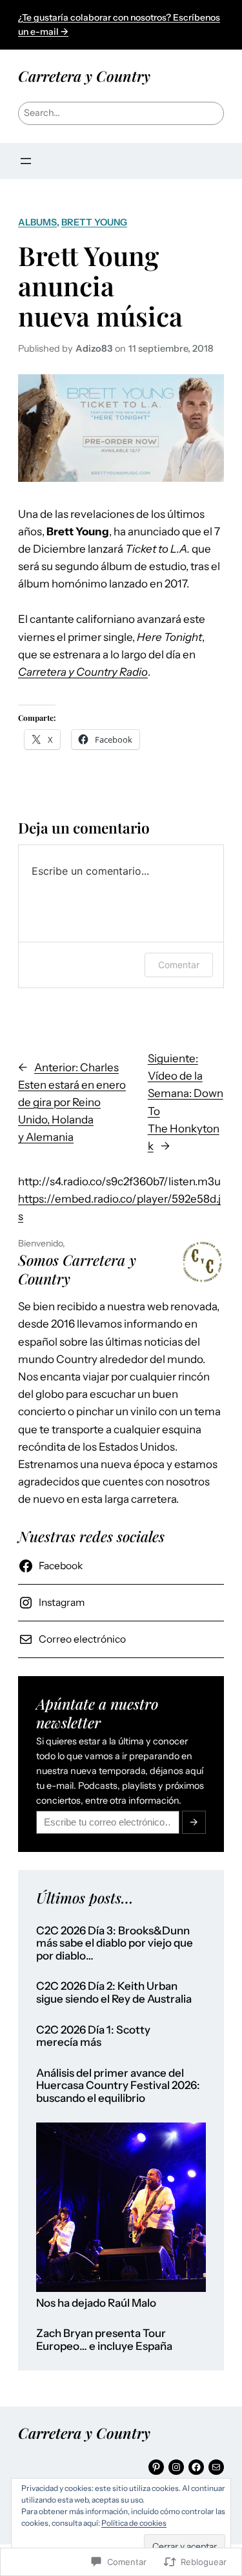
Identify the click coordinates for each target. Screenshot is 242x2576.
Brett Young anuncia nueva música (100, 286)
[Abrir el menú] (26, 161)
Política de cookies (134, 2523)
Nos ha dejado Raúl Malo (96, 2303)
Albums (37, 222)
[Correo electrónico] (216, 2467)
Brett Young (94, 222)
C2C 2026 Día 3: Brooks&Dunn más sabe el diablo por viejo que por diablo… (115, 1943)
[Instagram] (176, 2467)
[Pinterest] (156, 2467)
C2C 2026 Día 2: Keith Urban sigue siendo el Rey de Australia (114, 1993)
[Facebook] (196, 2467)
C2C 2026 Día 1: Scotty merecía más (93, 2037)
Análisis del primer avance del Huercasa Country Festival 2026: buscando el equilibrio (118, 2086)
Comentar (179, 965)
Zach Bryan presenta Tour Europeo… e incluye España (104, 2340)
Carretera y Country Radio (83, 672)
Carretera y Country (84, 76)
